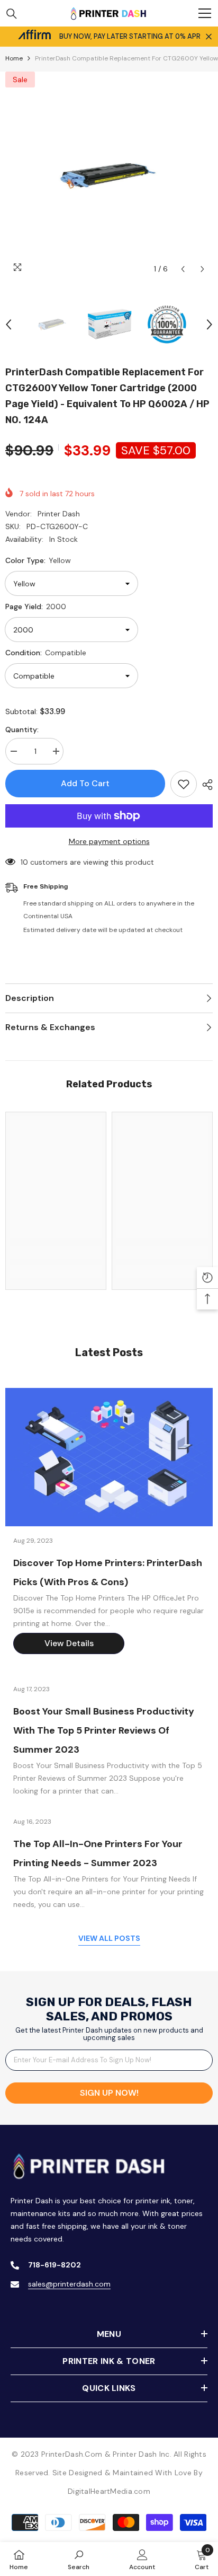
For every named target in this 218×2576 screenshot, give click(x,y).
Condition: (46, 653)
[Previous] (183, 269)
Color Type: (38, 560)
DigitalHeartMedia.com (109, 2491)
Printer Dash (59, 514)
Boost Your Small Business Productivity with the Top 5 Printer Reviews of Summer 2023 (104, 1730)
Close (209, 37)
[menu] (205, 13)
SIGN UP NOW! (109, 2093)
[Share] (205, 785)
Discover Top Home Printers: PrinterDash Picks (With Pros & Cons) (108, 1572)
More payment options (109, 841)
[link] (56, 1253)
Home (14, 58)
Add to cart (85, 784)
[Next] (202, 269)
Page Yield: (36, 606)
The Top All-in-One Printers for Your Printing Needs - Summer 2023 (98, 1853)
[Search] (12, 14)
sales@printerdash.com (69, 2284)
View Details (69, 1643)
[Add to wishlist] (184, 784)
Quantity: (22, 729)
